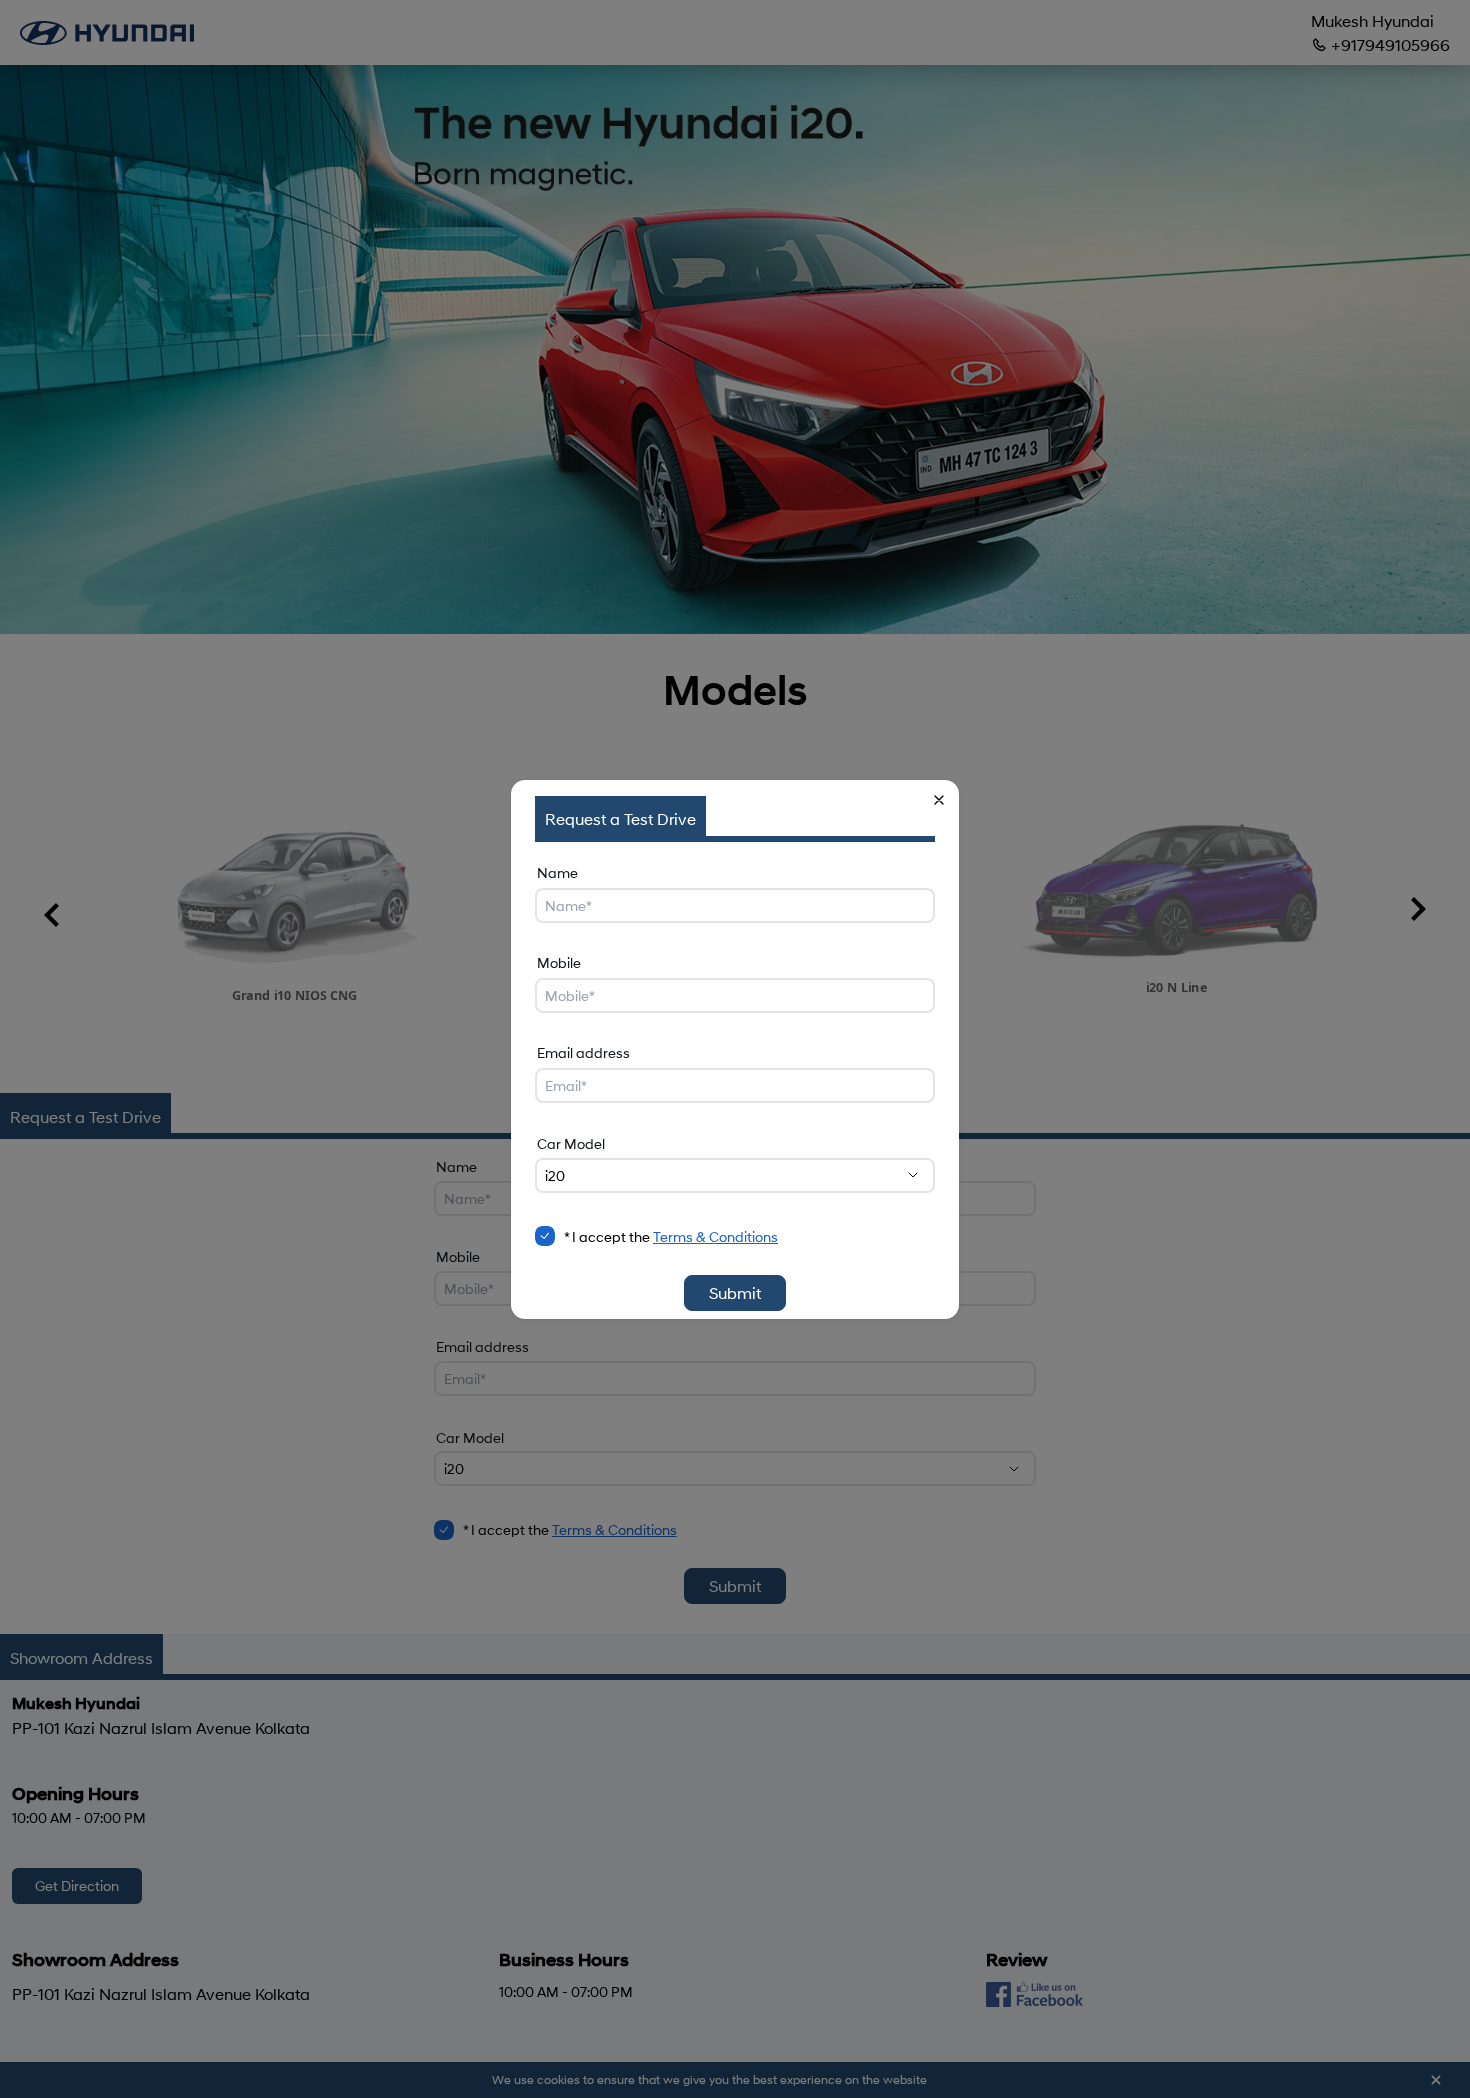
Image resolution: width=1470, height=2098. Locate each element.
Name (557, 872)
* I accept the (671, 1236)
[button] (939, 800)
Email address (583, 1052)
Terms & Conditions (715, 1236)
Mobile (559, 962)
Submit (735, 1292)
